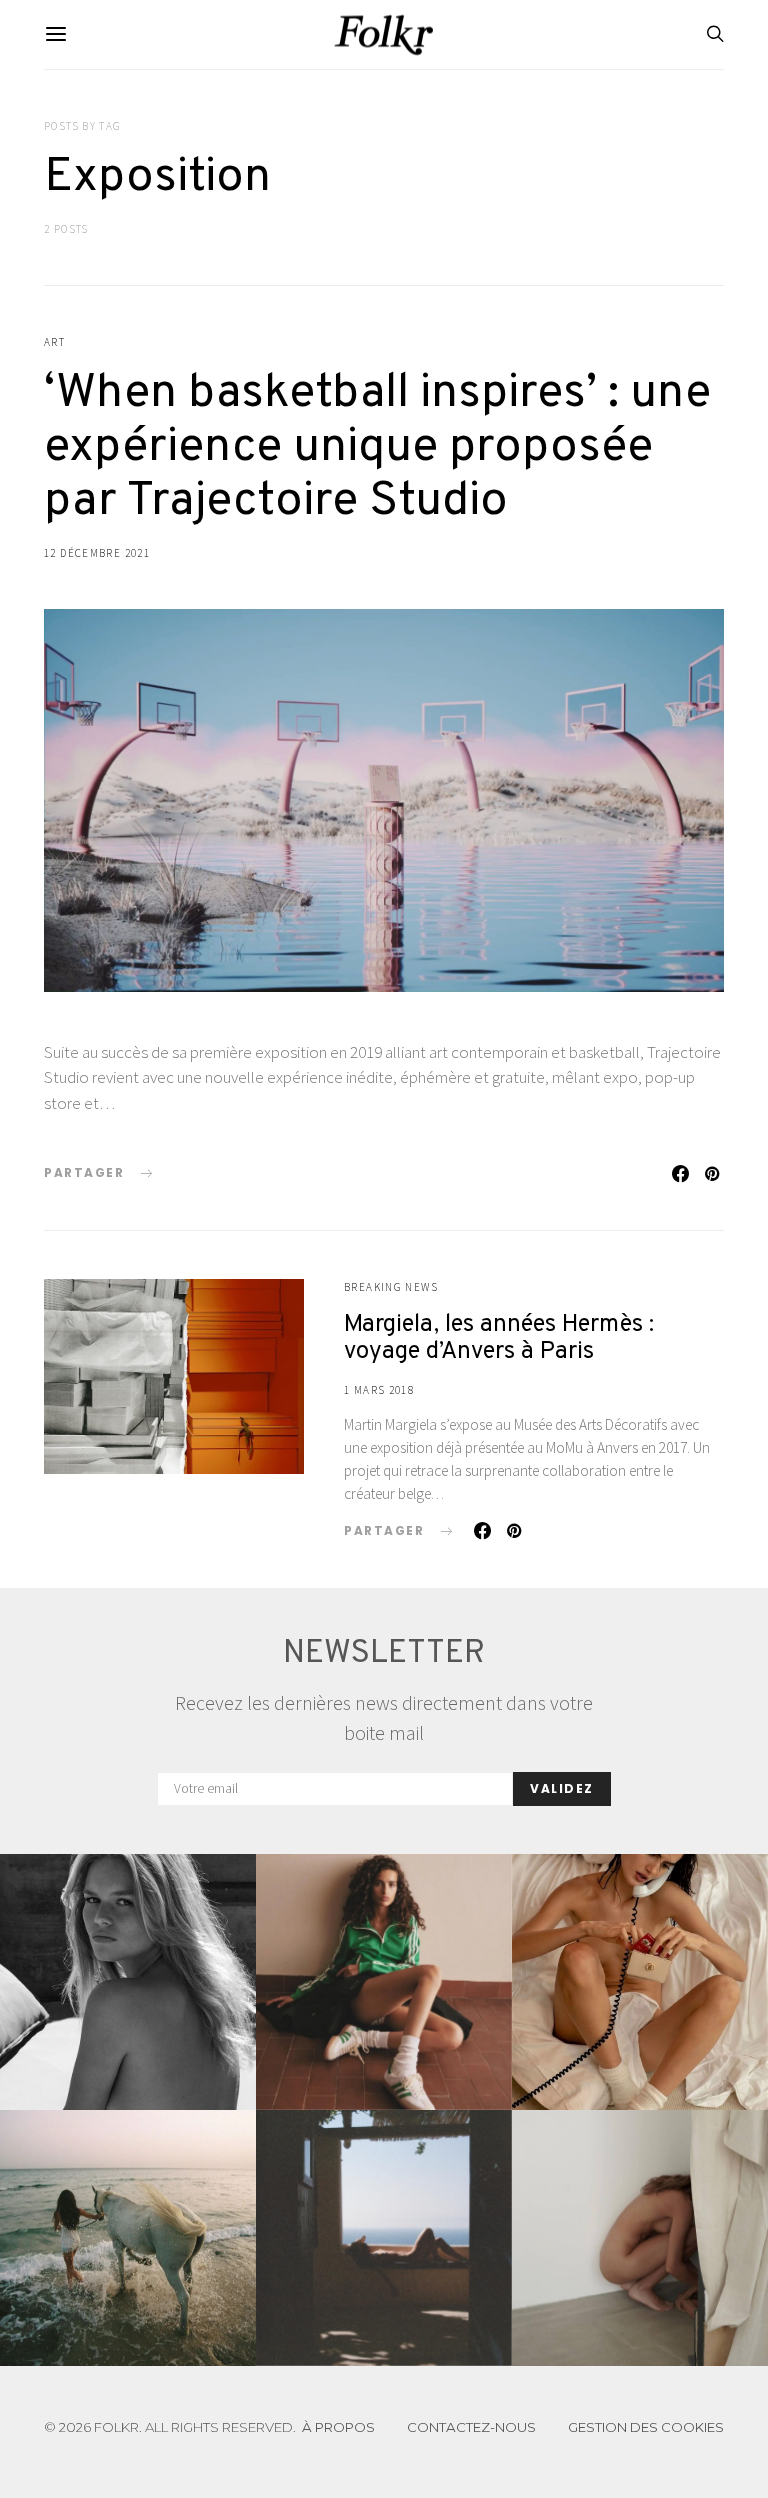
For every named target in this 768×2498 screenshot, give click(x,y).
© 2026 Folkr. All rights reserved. (170, 2427)
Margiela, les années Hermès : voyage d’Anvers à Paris (499, 1338)
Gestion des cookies (646, 2427)
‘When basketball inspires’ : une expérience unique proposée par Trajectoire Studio (377, 448)
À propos (338, 2427)
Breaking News (391, 1287)
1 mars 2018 (379, 1390)
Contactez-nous (471, 2427)
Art (54, 342)
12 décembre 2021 (97, 553)
